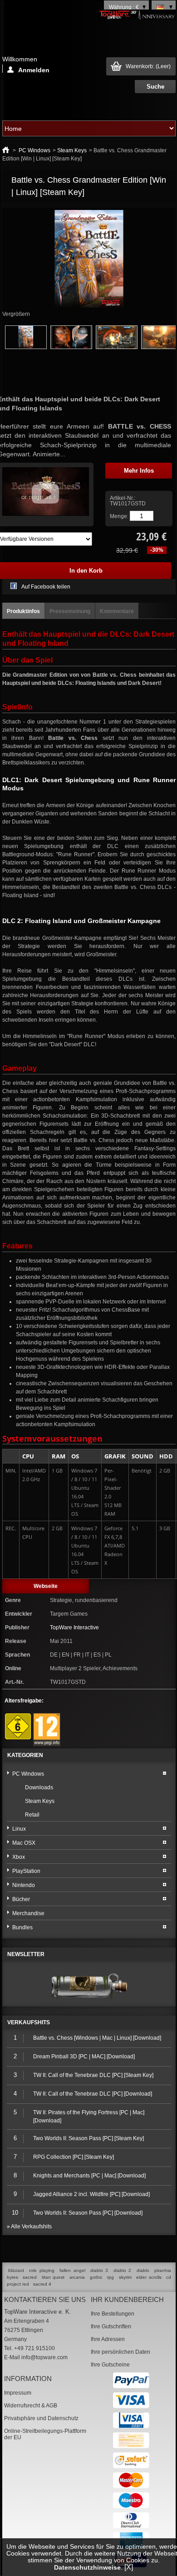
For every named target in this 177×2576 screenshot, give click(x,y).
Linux (19, 1829)
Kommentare (117, 611)
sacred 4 (42, 2284)
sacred (30, 2277)
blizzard (16, 2270)
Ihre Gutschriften (111, 2326)
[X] (129, 2567)
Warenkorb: (148, 66)
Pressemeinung (70, 611)
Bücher (21, 1899)
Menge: (119, 516)
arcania (77, 2277)
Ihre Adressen (108, 2339)
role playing (42, 2270)
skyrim (125, 2277)
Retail (32, 1815)
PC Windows (34, 150)
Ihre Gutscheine (110, 2365)
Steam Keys (72, 150)
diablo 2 (122, 2270)
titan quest (53, 2277)
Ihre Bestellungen (113, 2314)
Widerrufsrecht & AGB (31, 2406)
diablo (143, 2270)
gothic (96, 2277)
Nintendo (24, 1885)
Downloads (39, 1787)
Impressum (18, 2393)
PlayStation (26, 1871)
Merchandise (28, 1913)
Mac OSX (24, 1843)
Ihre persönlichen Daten (120, 2352)
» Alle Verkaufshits (29, 2227)
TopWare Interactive (74, 1627)
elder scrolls (149, 2277)
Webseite (46, 1586)
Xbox (19, 1857)
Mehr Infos (139, 471)
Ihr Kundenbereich (127, 2299)
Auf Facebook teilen (46, 587)
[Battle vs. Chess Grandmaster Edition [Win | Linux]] (26, 347)
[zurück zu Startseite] (6, 150)
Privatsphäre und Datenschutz (41, 2418)
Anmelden (34, 70)
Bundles (22, 1927)
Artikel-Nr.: (123, 498)
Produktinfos (23, 611)
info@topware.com (44, 2357)
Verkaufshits (29, 2022)
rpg (111, 2277)
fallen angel (72, 2270)
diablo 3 (99, 2270)
